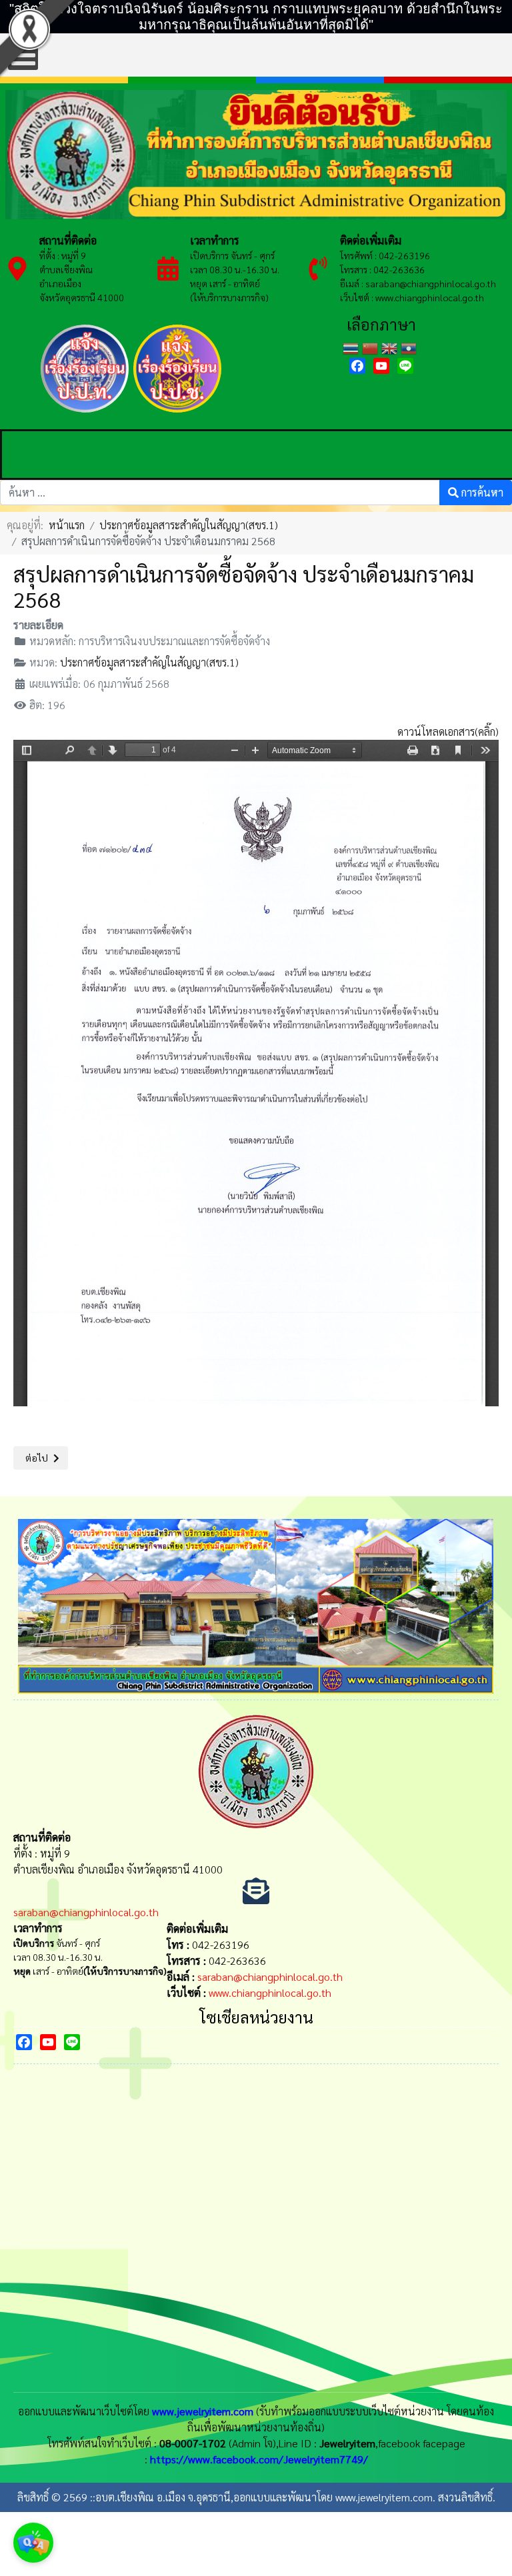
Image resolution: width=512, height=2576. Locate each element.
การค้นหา (481, 492)
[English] (391, 347)
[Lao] (410, 347)
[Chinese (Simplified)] (372, 347)
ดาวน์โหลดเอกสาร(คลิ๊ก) (448, 731)
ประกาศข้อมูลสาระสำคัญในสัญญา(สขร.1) (149, 662)
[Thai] (352, 347)
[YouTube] (381, 366)
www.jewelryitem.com (203, 2411)
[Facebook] (357, 366)
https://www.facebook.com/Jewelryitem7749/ (259, 2459)
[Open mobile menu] (23, 55)
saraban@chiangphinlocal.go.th (431, 283)
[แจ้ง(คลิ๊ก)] (84, 414)
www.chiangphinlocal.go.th (270, 1992)
